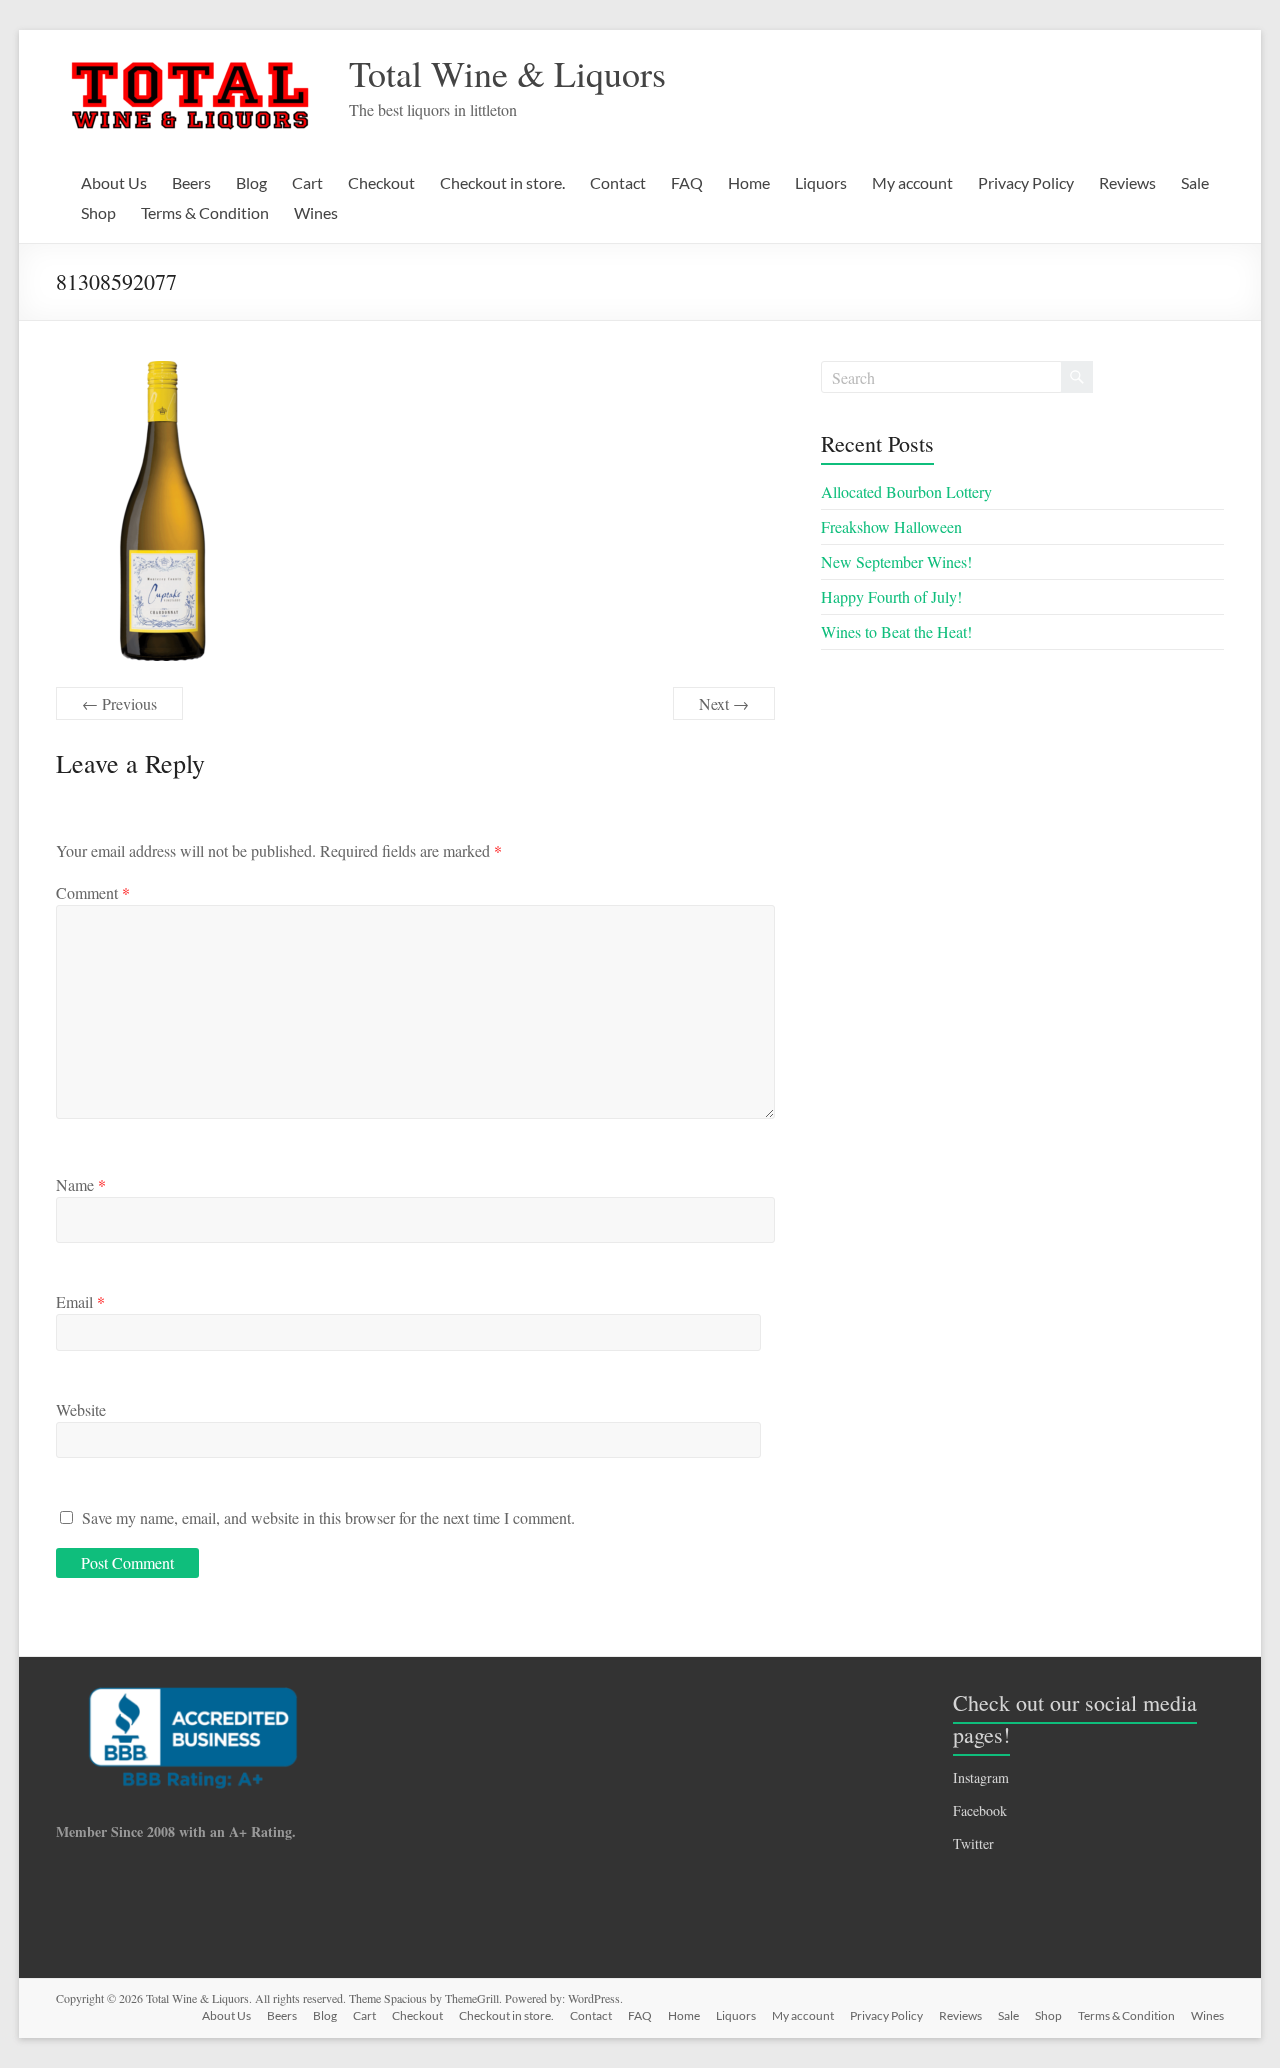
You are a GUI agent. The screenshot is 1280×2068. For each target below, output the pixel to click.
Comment (93, 892)
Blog (251, 182)
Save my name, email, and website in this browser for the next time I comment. (328, 1517)
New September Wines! (896, 561)
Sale (1195, 182)
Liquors (821, 182)
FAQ (687, 182)
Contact (618, 182)
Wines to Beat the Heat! (896, 631)
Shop (98, 212)
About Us (114, 182)
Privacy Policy (1026, 182)
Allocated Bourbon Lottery (906, 491)
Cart (307, 182)
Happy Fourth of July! (891, 596)
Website (81, 1409)
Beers (191, 182)
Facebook (980, 1810)
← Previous (119, 703)
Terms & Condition (205, 212)
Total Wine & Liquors (507, 73)
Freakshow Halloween (891, 526)
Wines (316, 212)
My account (912, 182)
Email (80, 1301)
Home (749, 182)
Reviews (1127, 182)
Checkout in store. (502, 182)
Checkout (381, 182)
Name (81, 1184)
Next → (724, 703)
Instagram (981, 1777)
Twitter (973, 1843)
